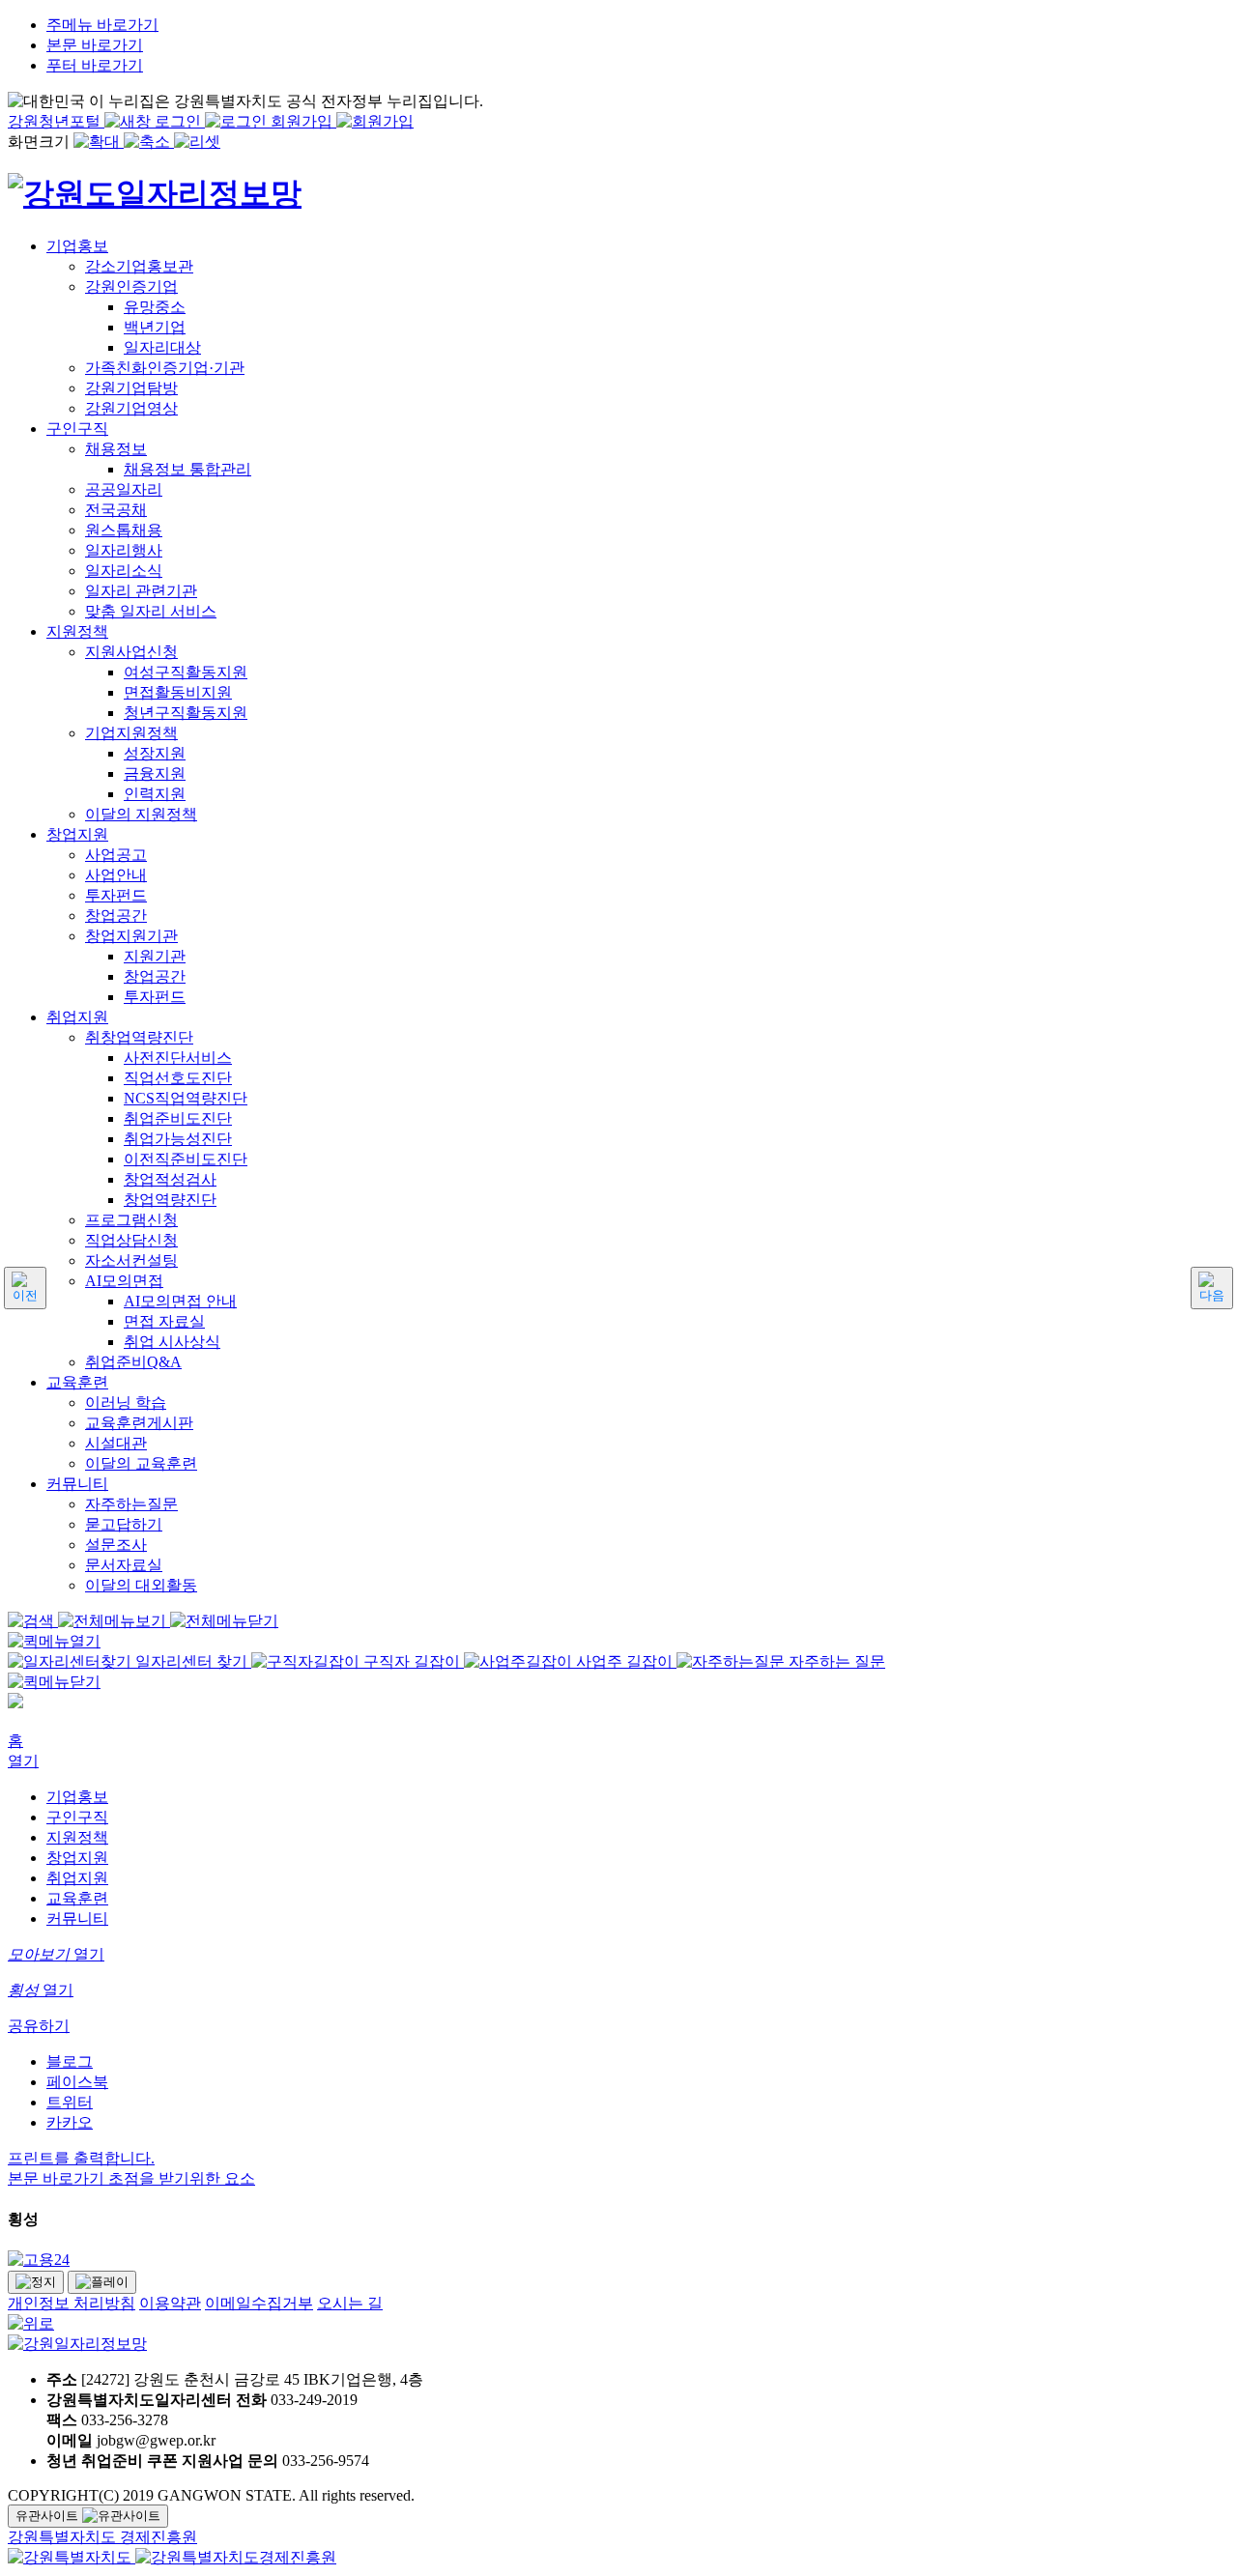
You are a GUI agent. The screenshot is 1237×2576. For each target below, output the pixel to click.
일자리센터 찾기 (191, 1661)
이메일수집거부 (259, 2303)
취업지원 (77, 1878)
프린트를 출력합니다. (81, 2158)
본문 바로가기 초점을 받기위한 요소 (131, 2178)
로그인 (180, 121)
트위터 (70, 2102)
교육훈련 (77, 1898)
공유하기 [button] (39, 2026)
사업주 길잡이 (624, 1661)
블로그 (70, 2061)
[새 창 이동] (618, 2261)
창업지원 (77, 1858)
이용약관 (170, 2303)
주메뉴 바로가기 (102, 25)
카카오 (70, 2122)
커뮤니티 (77, 1918)
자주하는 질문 (835, 1661)
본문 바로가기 (95, 45)
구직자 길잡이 (412, 1661)
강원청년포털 (56, 121)
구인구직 (77, 1817)
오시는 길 (350, 2303)
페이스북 (77, 2082)
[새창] (72, 2557)
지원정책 (77, 1837)
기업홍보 (77, 1797)
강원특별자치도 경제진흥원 (102, 2537)
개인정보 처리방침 (72, 2303)
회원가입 (303, 121)
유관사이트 (49, 2516)
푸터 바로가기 (95, 65)
